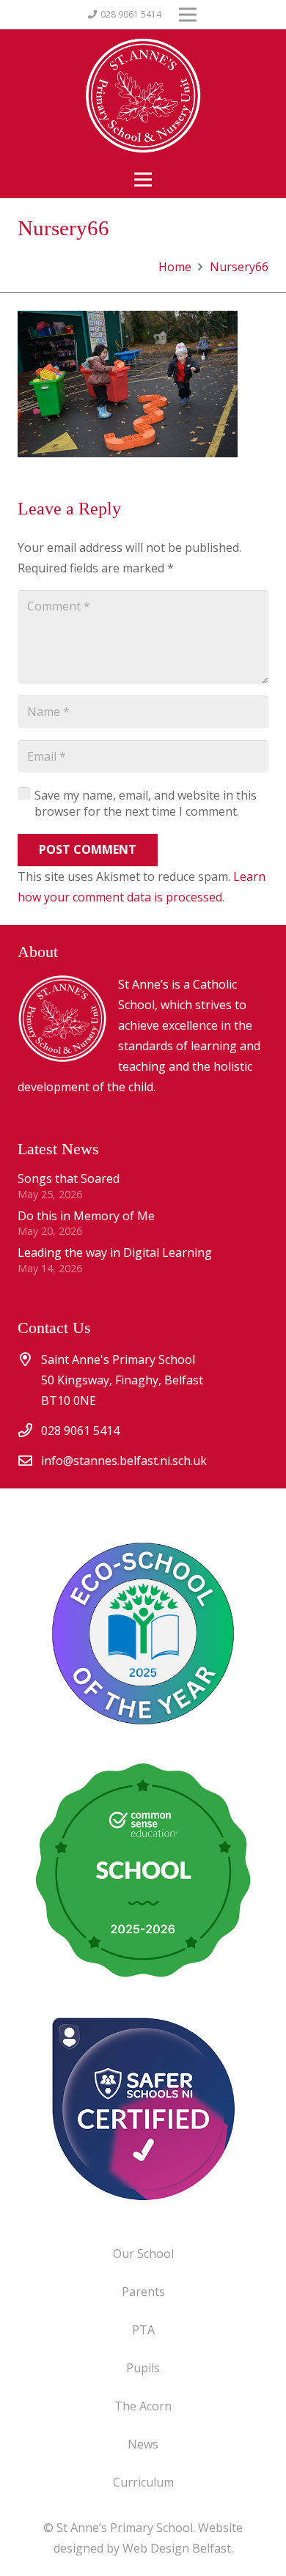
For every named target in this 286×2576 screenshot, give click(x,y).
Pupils (143, 2368)
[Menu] (143, 180)
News (143, 2444)
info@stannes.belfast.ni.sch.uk (124, 1461)
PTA (143, 2330)
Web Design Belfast (177, 2548)
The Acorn (143, 2406)
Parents (143, 2292)
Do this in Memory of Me (86, 1216)
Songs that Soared (69, 1178)
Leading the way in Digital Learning (115, 1252)
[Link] (143, 2108)
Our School (143, 2254)
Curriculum (143, 2482)
